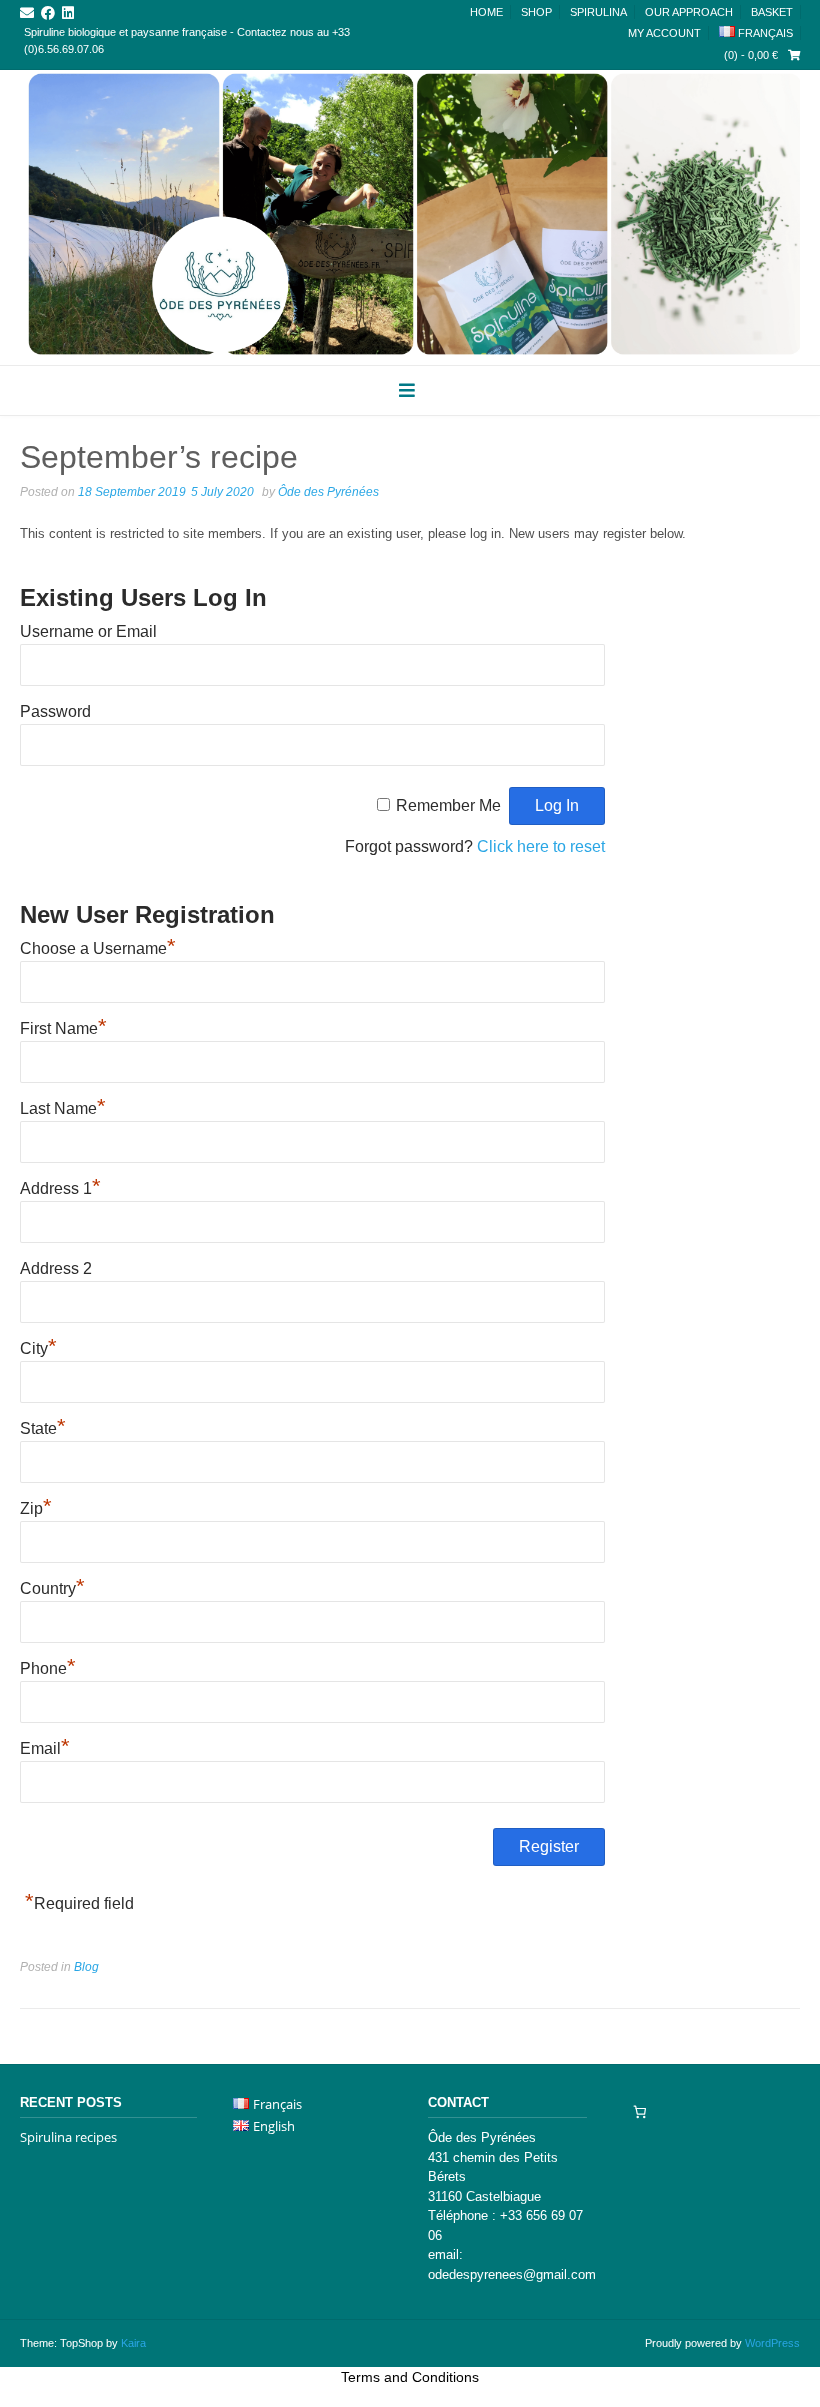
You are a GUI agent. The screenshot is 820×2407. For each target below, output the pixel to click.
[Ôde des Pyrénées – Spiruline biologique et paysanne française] (410, 214)
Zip (36, 1508)
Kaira (133, 2343)
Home (486, 12)
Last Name (63, 1108)
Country (52, 1588)
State (43, 1428)
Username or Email (88, 631)
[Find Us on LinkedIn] (68, 13)
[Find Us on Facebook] (48, 13)
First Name (63, 1028)
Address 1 (60, 1188)
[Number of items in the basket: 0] (639, 2111)
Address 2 (56, 1268)
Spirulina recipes (68, 2137)
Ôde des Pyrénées (328, 492)
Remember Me (448, 805)
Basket (772, 12)
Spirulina (598, 12)
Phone (48, 1668)
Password (55, 711)
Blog (86, 1967)
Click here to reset (541, 846)
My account (664, 33)
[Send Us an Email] (27, 13)
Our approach (689, 12)
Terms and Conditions (410, 2377)
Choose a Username (98, 948)
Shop (536, 12)
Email (45, 1748)
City (38, 1348)
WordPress (772, 2343)
